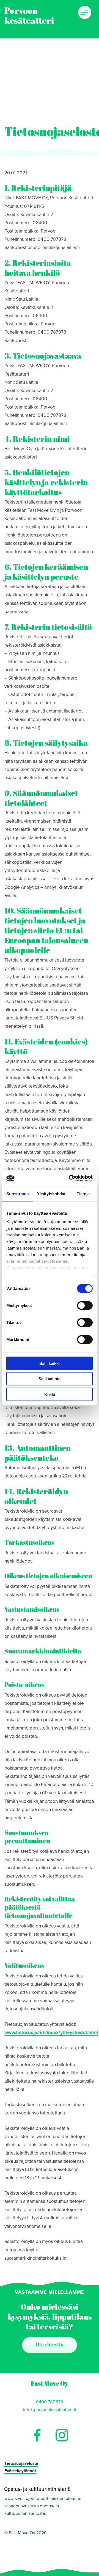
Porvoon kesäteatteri (29, 16)
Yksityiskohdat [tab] (51, 1193)
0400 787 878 (50, 2402)
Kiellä (50, 1394)
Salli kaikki (50, 1363)
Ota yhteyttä (50, 2345)
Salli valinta (50, 1379)
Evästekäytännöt (20, 2471)
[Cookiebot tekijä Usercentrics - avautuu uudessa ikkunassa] (70, 1178)
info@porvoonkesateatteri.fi (50, 2410)
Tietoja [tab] (83, 1193)
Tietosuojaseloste (21, 2463)
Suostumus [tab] (17, 1193)
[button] (85, 12)
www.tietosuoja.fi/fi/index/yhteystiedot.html (51, 2032)
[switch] (85, 1305)
